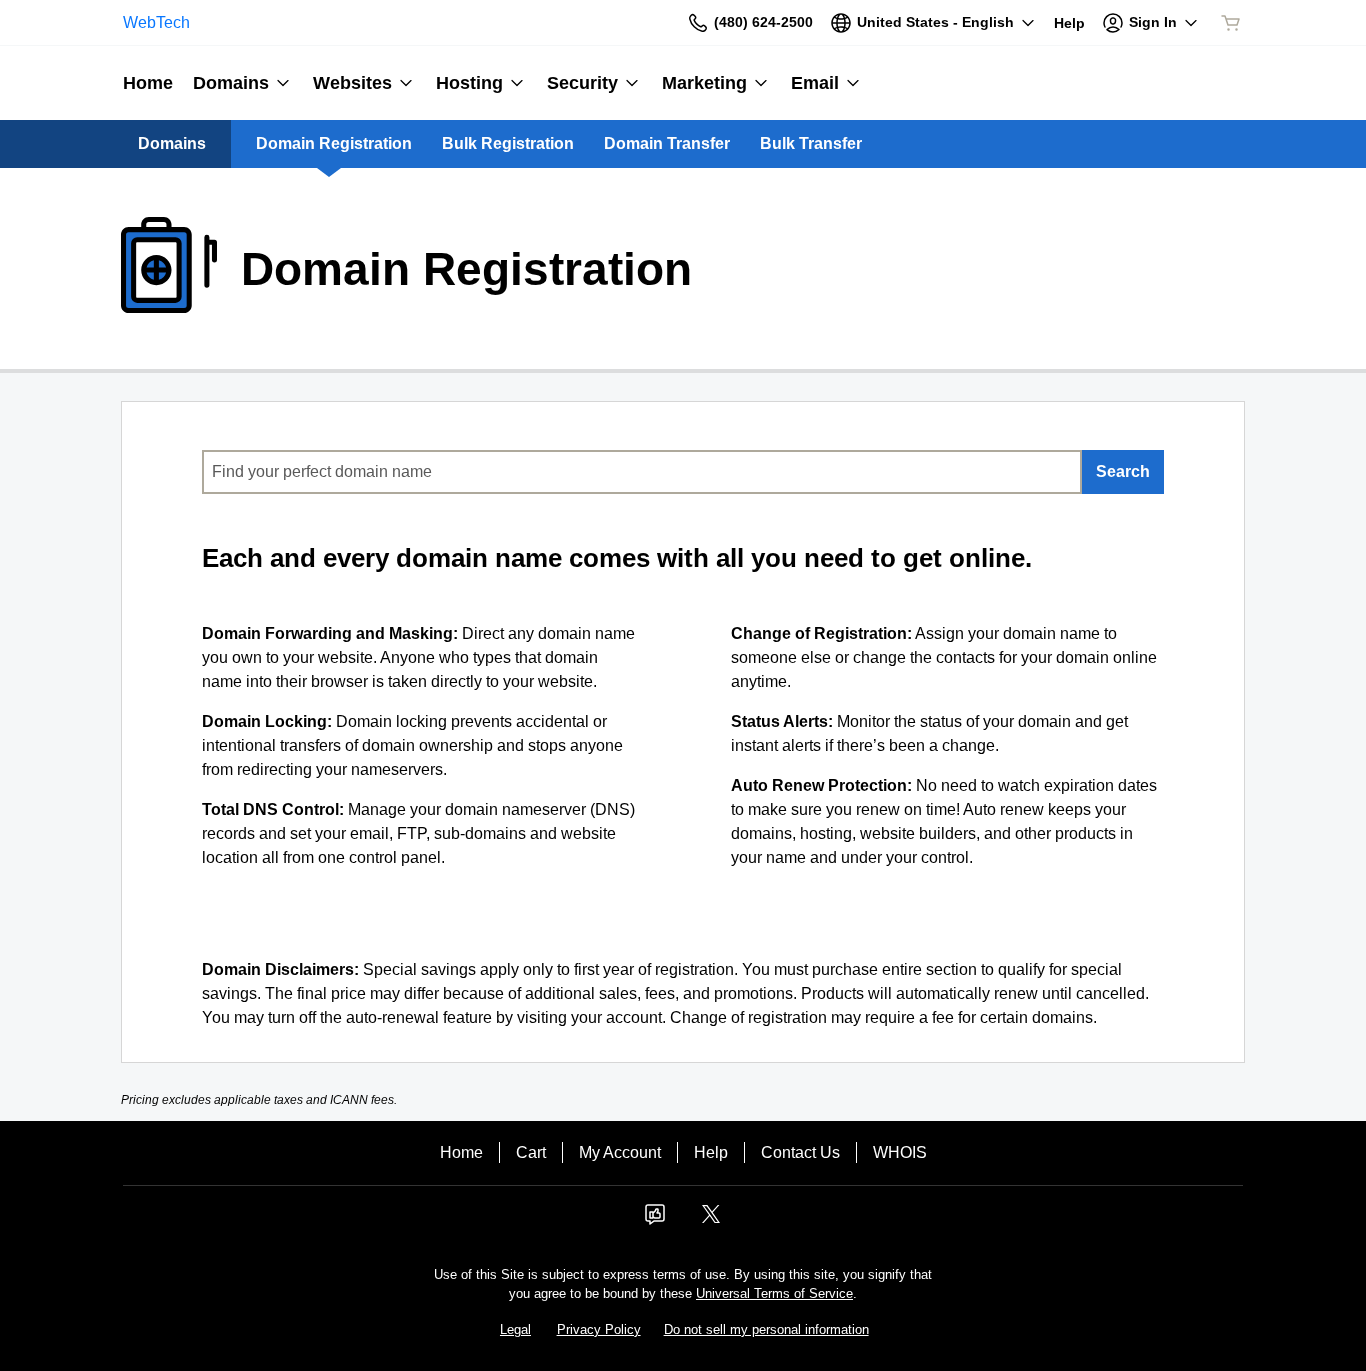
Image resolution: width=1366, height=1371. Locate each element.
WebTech (156, 22)
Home (461, 1152)
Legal (515, 1329)
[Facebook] (655, 1220)
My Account (620, 1152)
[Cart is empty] (1231, 23)
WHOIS (900, 1152)
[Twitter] (711, 1220)
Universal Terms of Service (774, 1293)
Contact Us (800, 1152)
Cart (531, 1152)
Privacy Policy (599, 1329)
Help (711, 1152)
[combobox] (642, 472)
